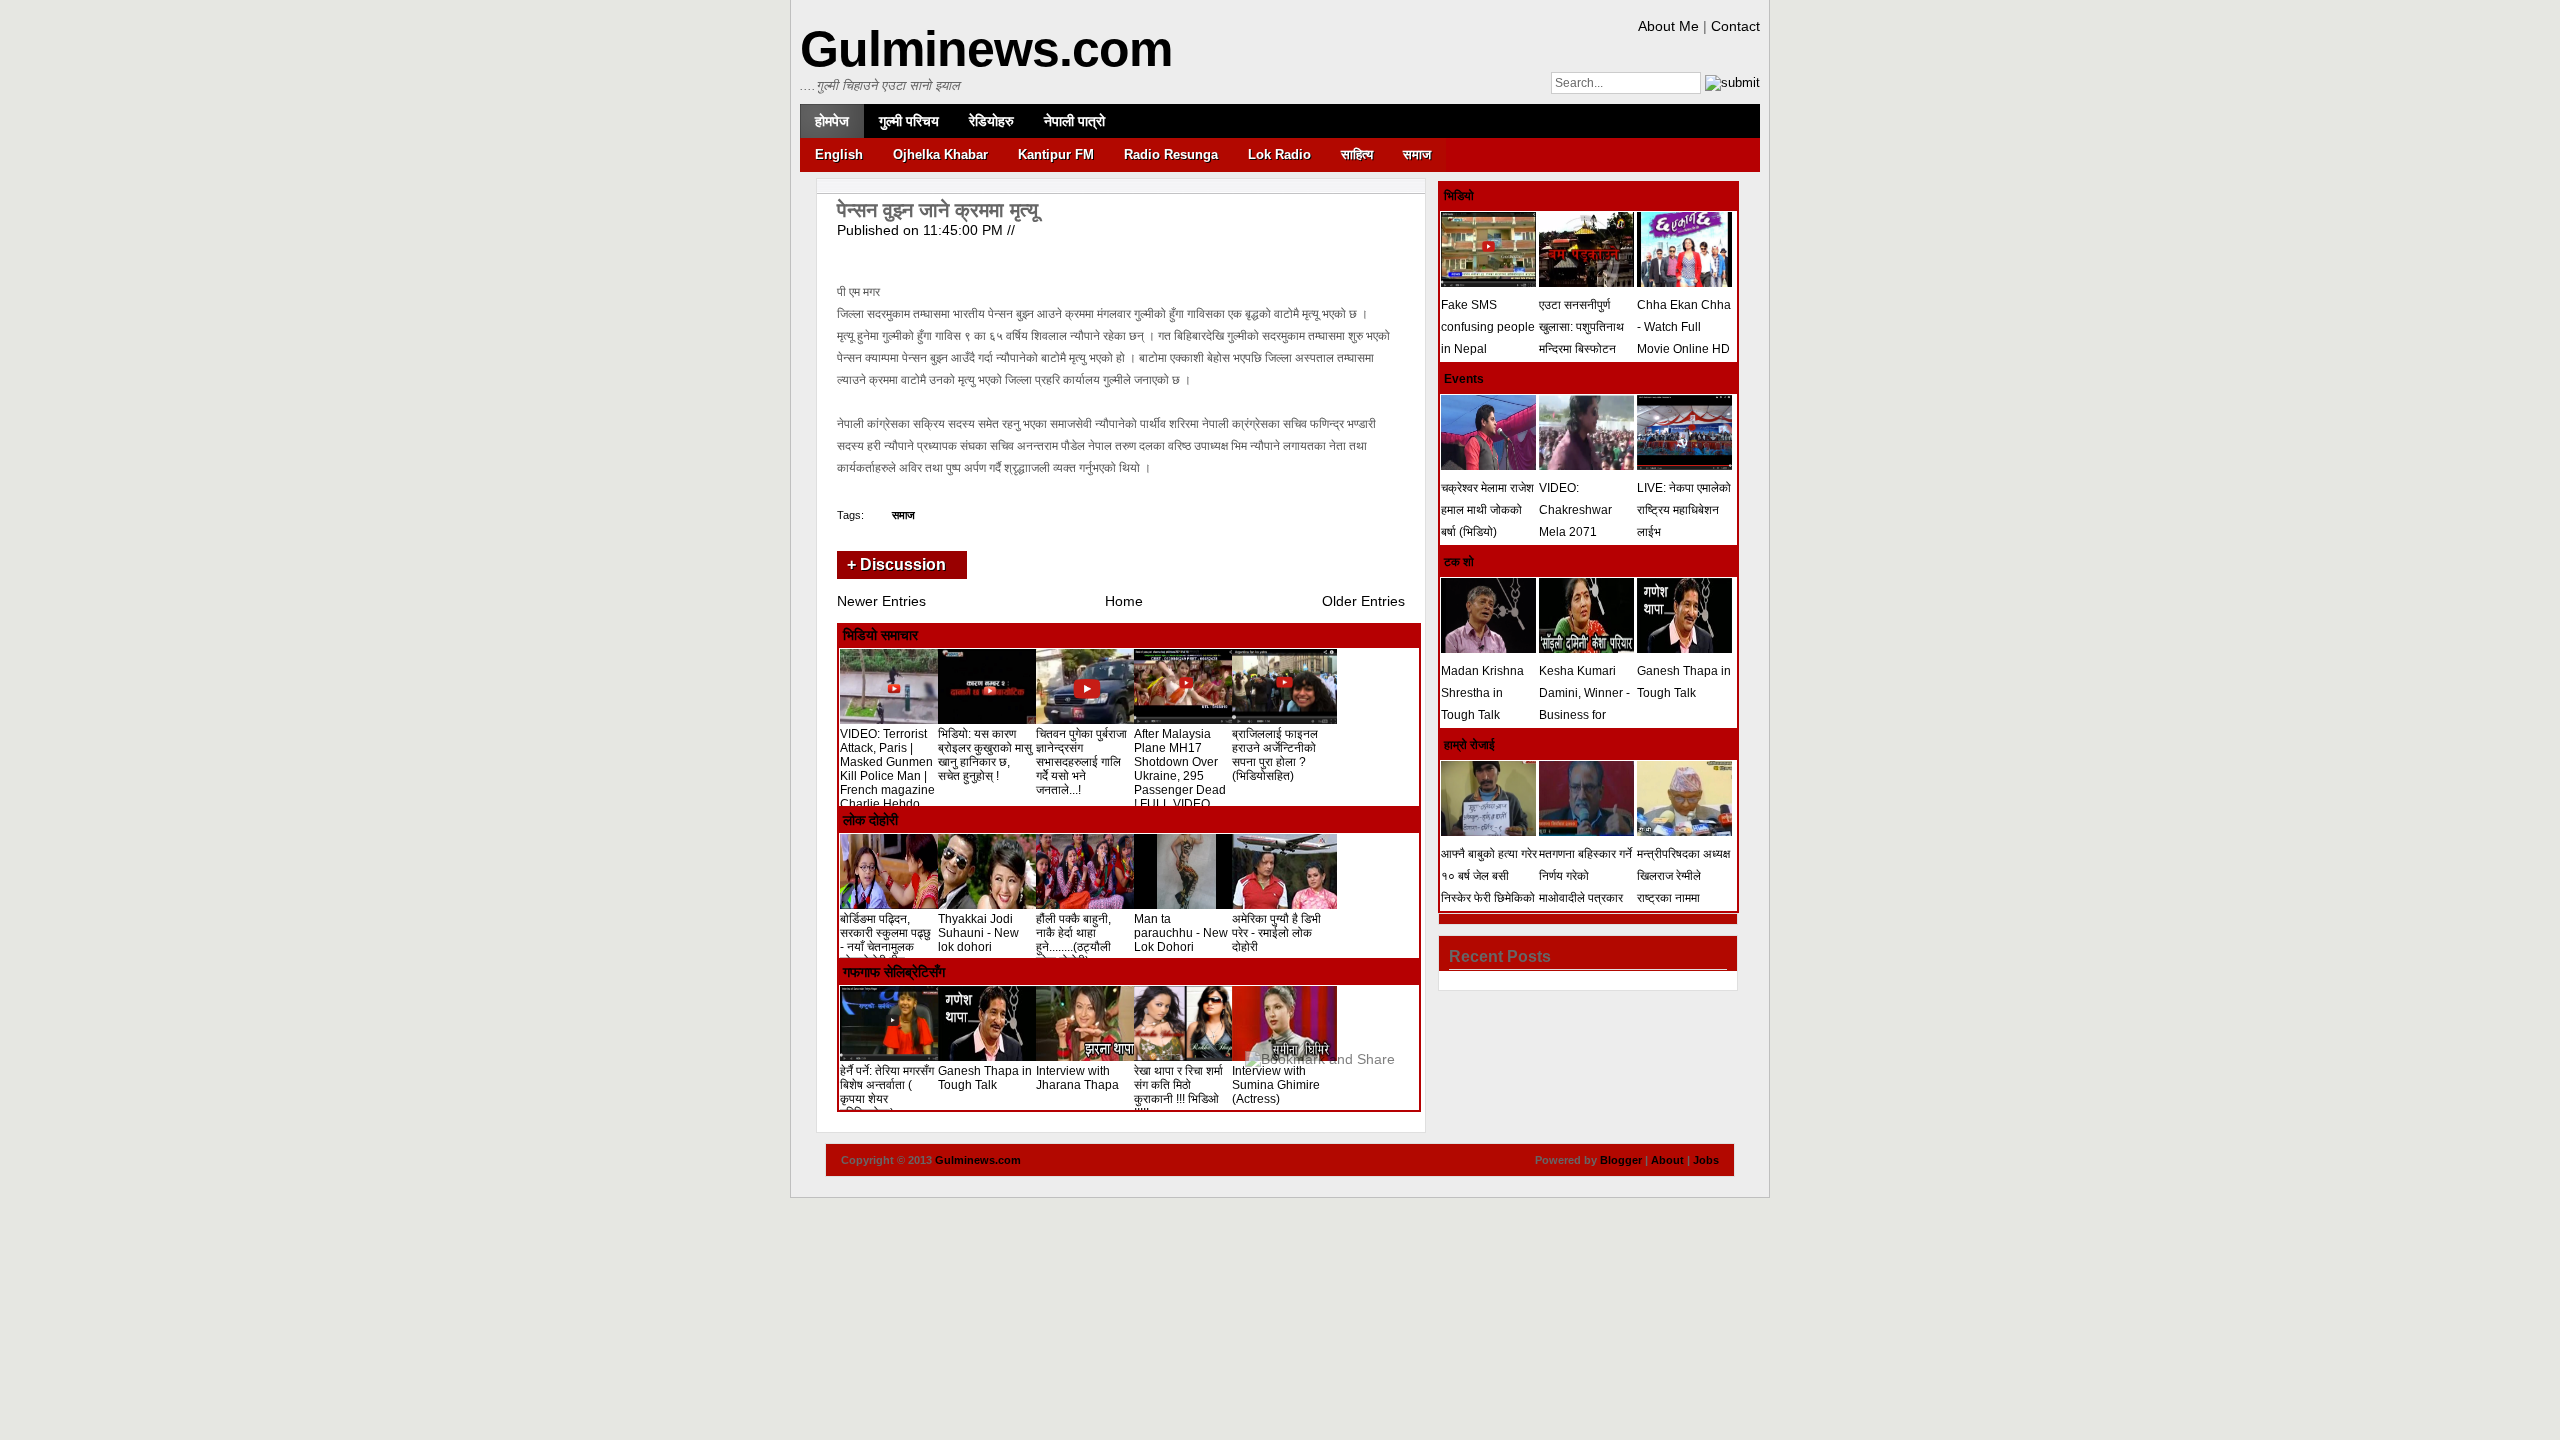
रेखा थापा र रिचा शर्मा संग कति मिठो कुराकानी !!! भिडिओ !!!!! (1178, 1092)
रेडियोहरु (991, 121)
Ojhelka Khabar (940, 154)
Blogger (1621, 1160)
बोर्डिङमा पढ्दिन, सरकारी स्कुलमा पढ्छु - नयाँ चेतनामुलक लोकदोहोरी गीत (885, 940)
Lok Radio (1279, 154)
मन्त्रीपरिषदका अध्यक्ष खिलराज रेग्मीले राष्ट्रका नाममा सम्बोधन (1683, 887)
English (839, 154)
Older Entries (1363, 601)
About (1667, 1160)
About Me (1668, 26)
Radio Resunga (1171, 154)
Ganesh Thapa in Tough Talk (985, 1078)
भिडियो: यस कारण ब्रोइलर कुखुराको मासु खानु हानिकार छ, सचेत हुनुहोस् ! (985, 755)
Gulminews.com (986, 49)
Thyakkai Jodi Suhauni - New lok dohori (978, 933)
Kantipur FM (1056, 154)
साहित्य (1357, 154)
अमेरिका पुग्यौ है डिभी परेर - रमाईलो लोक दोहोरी (1276, 933)
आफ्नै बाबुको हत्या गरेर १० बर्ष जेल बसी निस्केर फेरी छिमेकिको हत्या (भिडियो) (1489, 887)
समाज (1417, 154)
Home (1124, 601)
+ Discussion (896, 564)
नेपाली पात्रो (1074, 121)
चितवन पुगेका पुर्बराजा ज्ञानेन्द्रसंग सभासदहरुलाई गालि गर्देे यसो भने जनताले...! (1081, 762)
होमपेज (832, 121)
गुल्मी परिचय (909, 121)
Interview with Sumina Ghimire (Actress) (1276, 1085)
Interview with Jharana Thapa (1077, 1078)
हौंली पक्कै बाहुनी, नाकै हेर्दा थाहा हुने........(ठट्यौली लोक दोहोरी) (1073, 940)
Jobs (1706, 1160)
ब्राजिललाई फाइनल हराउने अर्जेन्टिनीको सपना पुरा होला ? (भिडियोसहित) (1275, 755)
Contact (1735, 26)
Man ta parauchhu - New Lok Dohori (1181, 933)
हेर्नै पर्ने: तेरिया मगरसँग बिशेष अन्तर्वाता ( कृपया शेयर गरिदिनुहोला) (887, 1092)
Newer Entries (881, 601)
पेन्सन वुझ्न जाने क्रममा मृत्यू (937, 210)
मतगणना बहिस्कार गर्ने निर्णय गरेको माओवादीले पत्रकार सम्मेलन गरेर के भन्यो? (1586, 887)
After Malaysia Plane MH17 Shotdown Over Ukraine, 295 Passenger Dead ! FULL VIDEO (1180, 769)
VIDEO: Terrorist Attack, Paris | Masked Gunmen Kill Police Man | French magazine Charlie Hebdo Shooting (887, 776)
